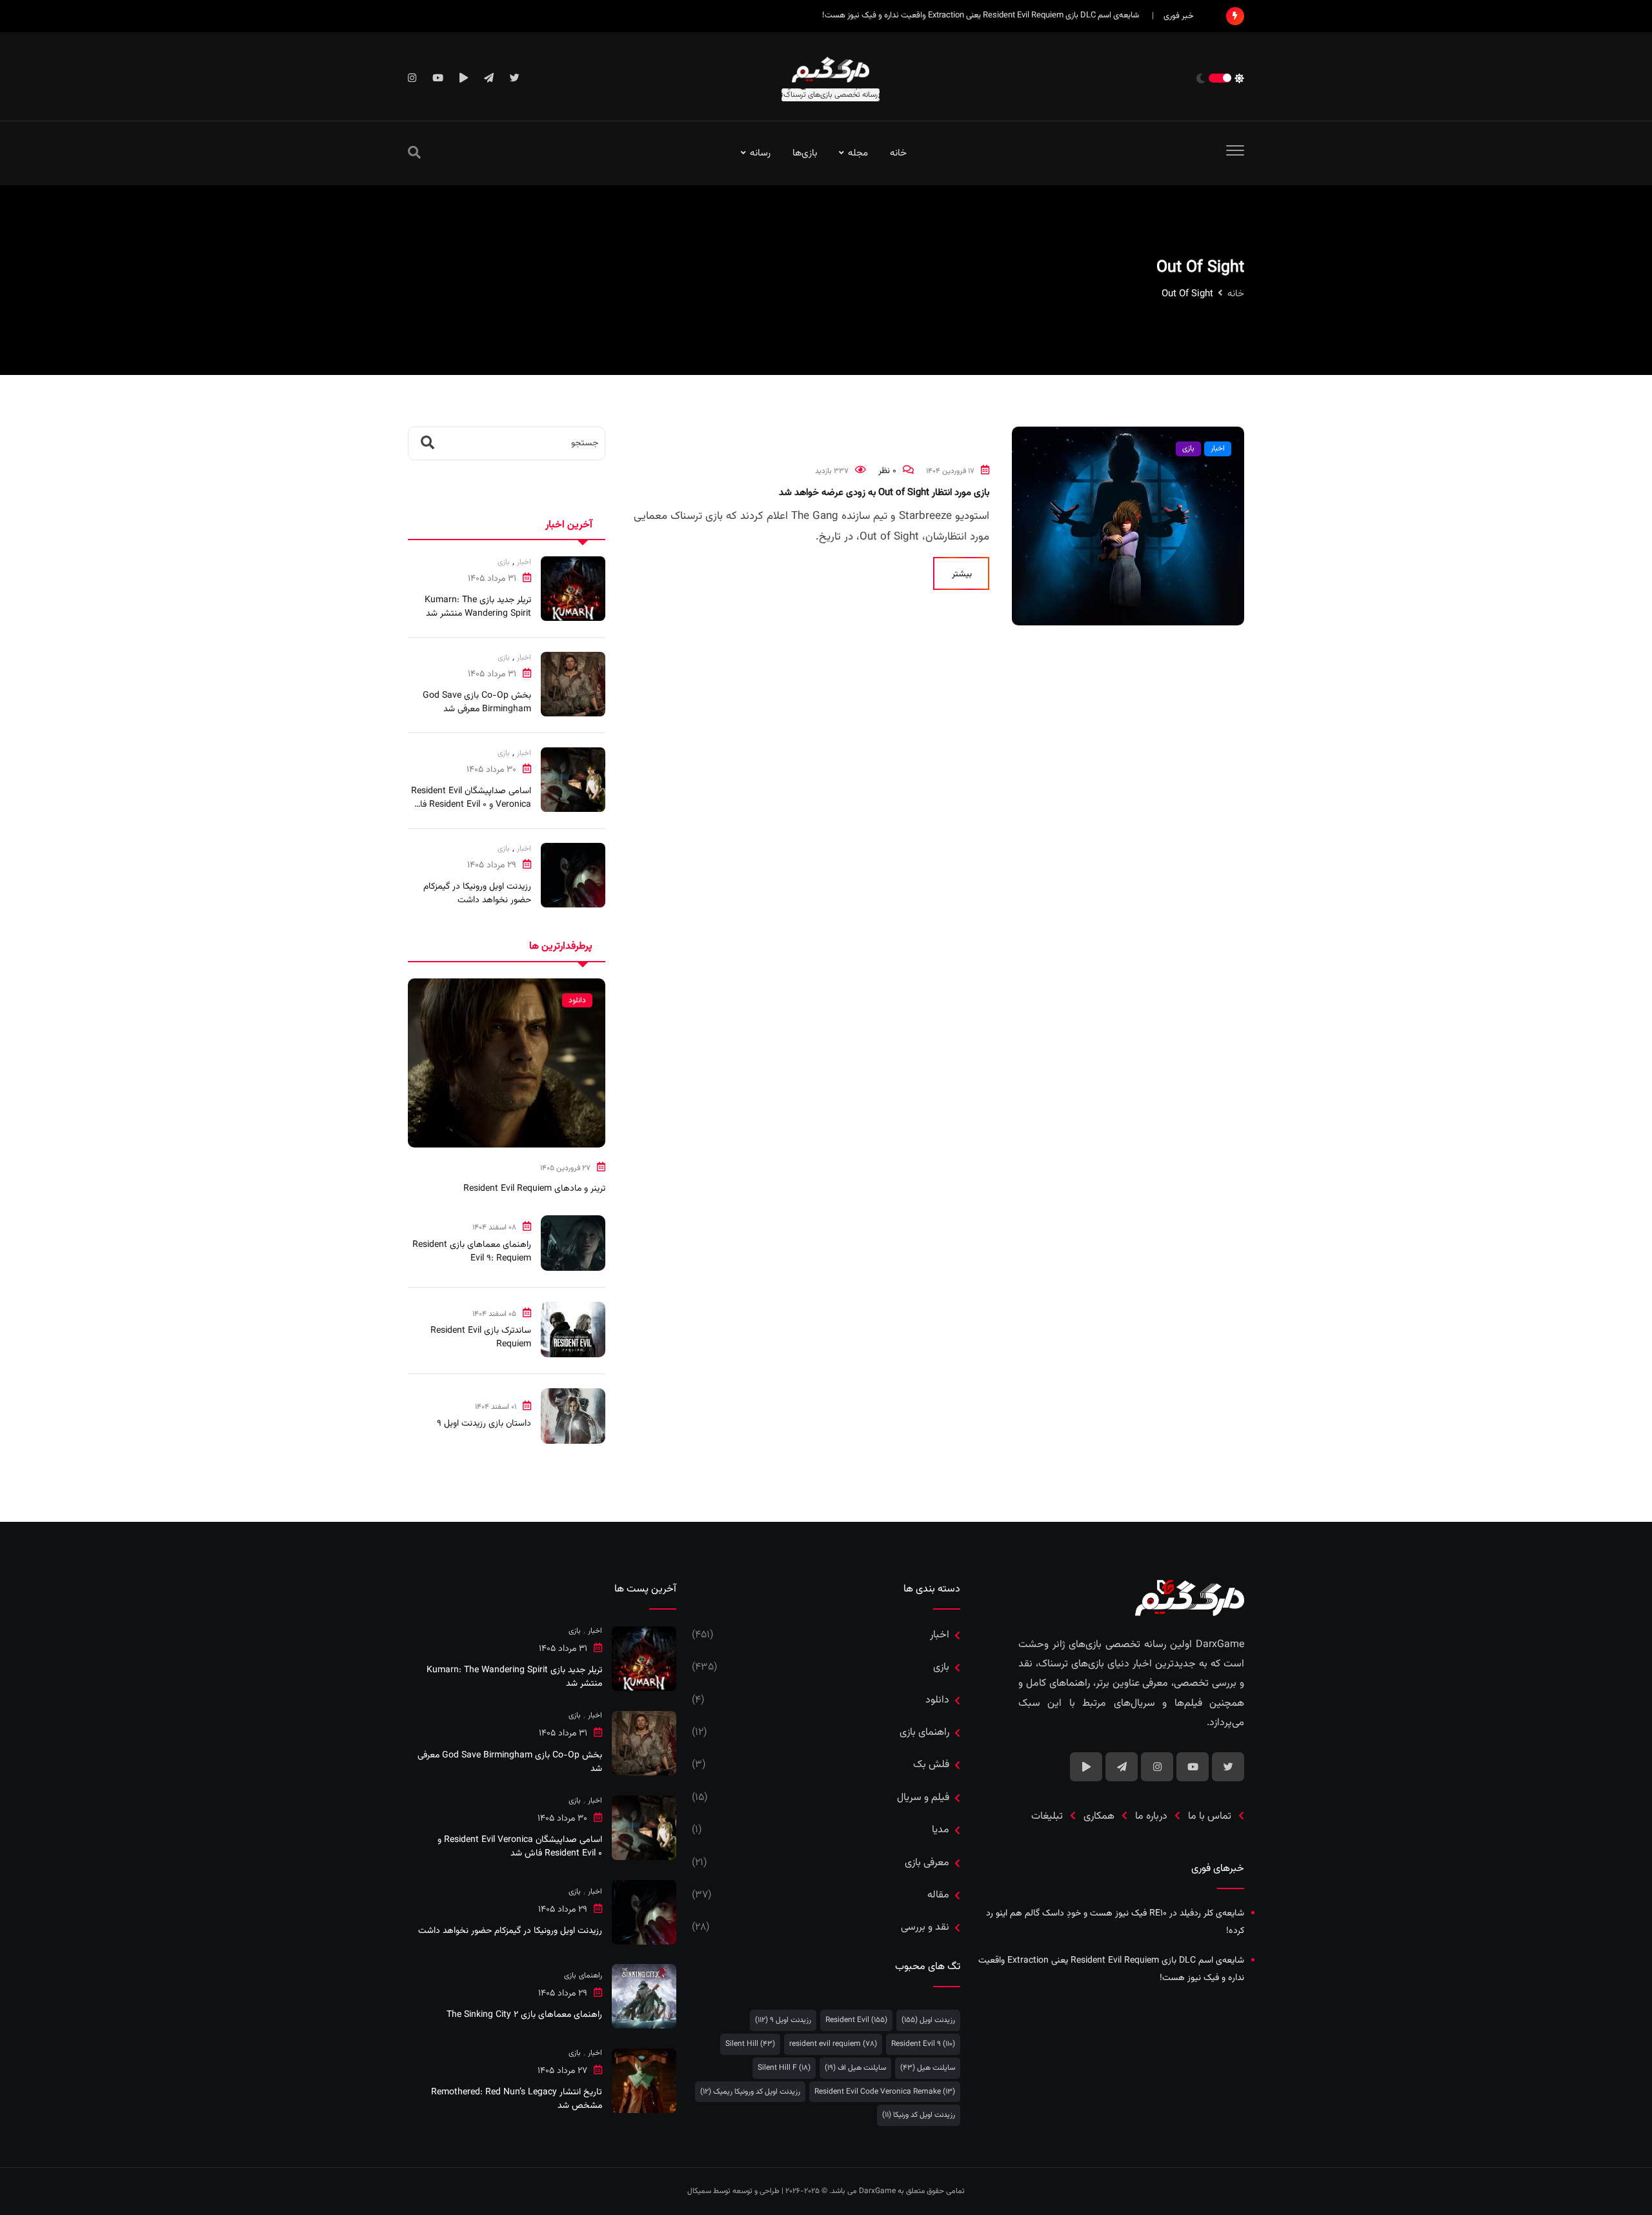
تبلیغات (1047, 1816)
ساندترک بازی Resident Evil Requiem (481, 1338)
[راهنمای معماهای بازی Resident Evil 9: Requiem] (573, 1243)
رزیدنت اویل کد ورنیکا (919, 2115)
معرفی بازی (927, 1863)
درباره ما (1151, 1816)
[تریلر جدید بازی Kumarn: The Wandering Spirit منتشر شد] (573, 589)
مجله (858, 153)
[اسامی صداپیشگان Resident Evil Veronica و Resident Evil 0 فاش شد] (573, 780)
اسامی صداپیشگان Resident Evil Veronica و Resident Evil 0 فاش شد (470, 805)
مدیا (941, 1830)
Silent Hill (750, 2044)
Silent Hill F (784, 2068)
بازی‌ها (805, 153)
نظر (887, 471)
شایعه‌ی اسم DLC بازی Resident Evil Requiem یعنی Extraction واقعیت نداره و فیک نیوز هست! (981, 15)
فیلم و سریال (923, 1798)
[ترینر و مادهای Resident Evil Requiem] (507, 1063)
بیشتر (962, 574)
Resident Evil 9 (923, 2044)
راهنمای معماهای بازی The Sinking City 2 (524, 2015)
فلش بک (931, 1765)
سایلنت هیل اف (855, 2068)
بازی (504, 562)
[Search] (414, 154)
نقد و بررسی (925, 1927)
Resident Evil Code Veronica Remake (885, 2092)
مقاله (938, 1895)
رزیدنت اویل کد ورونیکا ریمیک (750, 2092)
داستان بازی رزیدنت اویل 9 (484, 1424)
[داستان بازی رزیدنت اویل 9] (573, 1416)
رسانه (760, 153)
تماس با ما (1210, 1816)
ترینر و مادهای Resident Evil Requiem (534, 1189)
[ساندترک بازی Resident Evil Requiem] (573, 1330)
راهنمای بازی (924, 1733)
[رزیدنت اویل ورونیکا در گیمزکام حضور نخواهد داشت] (573, 875)
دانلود (937, 1700)
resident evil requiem (833, 2044)
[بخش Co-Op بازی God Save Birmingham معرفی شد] (573, 684)
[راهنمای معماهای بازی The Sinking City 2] (644, 1996)
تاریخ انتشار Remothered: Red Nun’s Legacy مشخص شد (517, 2099)
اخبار (524, 562)
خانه (898, 153)
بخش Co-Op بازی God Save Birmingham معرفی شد (477, 703)
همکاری (1099, 1816)
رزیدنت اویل (928, 2020)
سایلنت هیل (928, 2068)
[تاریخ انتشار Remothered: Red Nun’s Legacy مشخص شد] (644, 2081)
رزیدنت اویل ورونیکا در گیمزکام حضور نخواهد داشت (477, 894)
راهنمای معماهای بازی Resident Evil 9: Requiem (472, 1252)
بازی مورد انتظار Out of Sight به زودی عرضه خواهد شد (884, 493)
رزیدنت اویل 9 (783, 2020)
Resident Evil (856, 2020)
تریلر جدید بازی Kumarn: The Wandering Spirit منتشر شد (478, 607)
